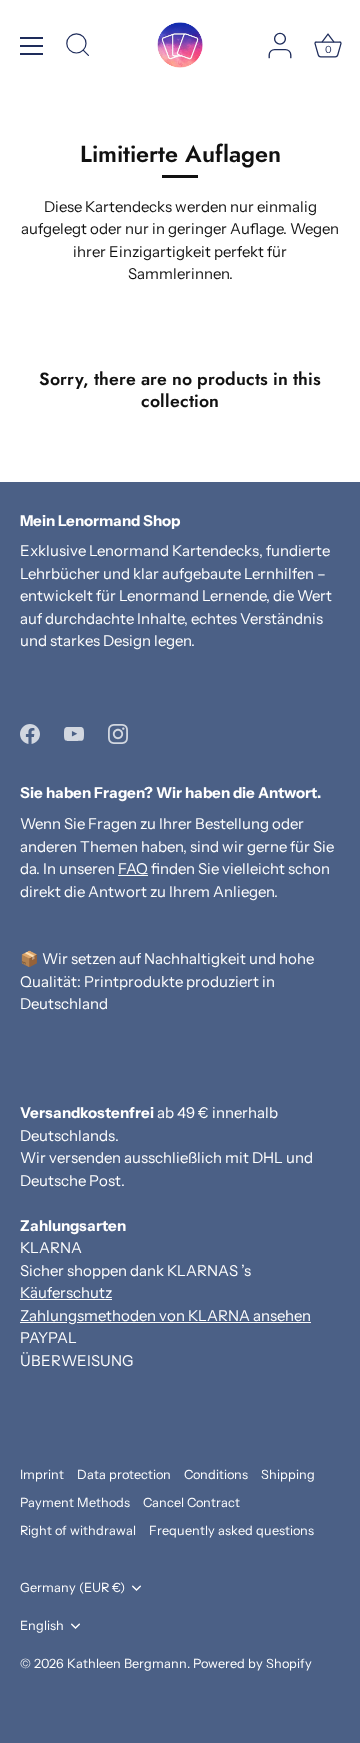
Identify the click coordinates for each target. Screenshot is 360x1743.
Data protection (124, 1474)
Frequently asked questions (231, 1530)
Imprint (42, 1474)
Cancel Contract (191, 1502)
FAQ (133, 868)
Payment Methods (75, 1502)
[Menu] (32, 46)
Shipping (288, 1474)
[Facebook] (30, 732)
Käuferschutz (66, 1292)
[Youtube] (74, 732)
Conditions (216, 1474)
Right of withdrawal (78, 1530)
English (42, 1625)
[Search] (78, 48)
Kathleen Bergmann (127, 1663)
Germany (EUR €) (72, 1587)
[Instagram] (118, 732)
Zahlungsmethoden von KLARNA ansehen (165, 1315)
